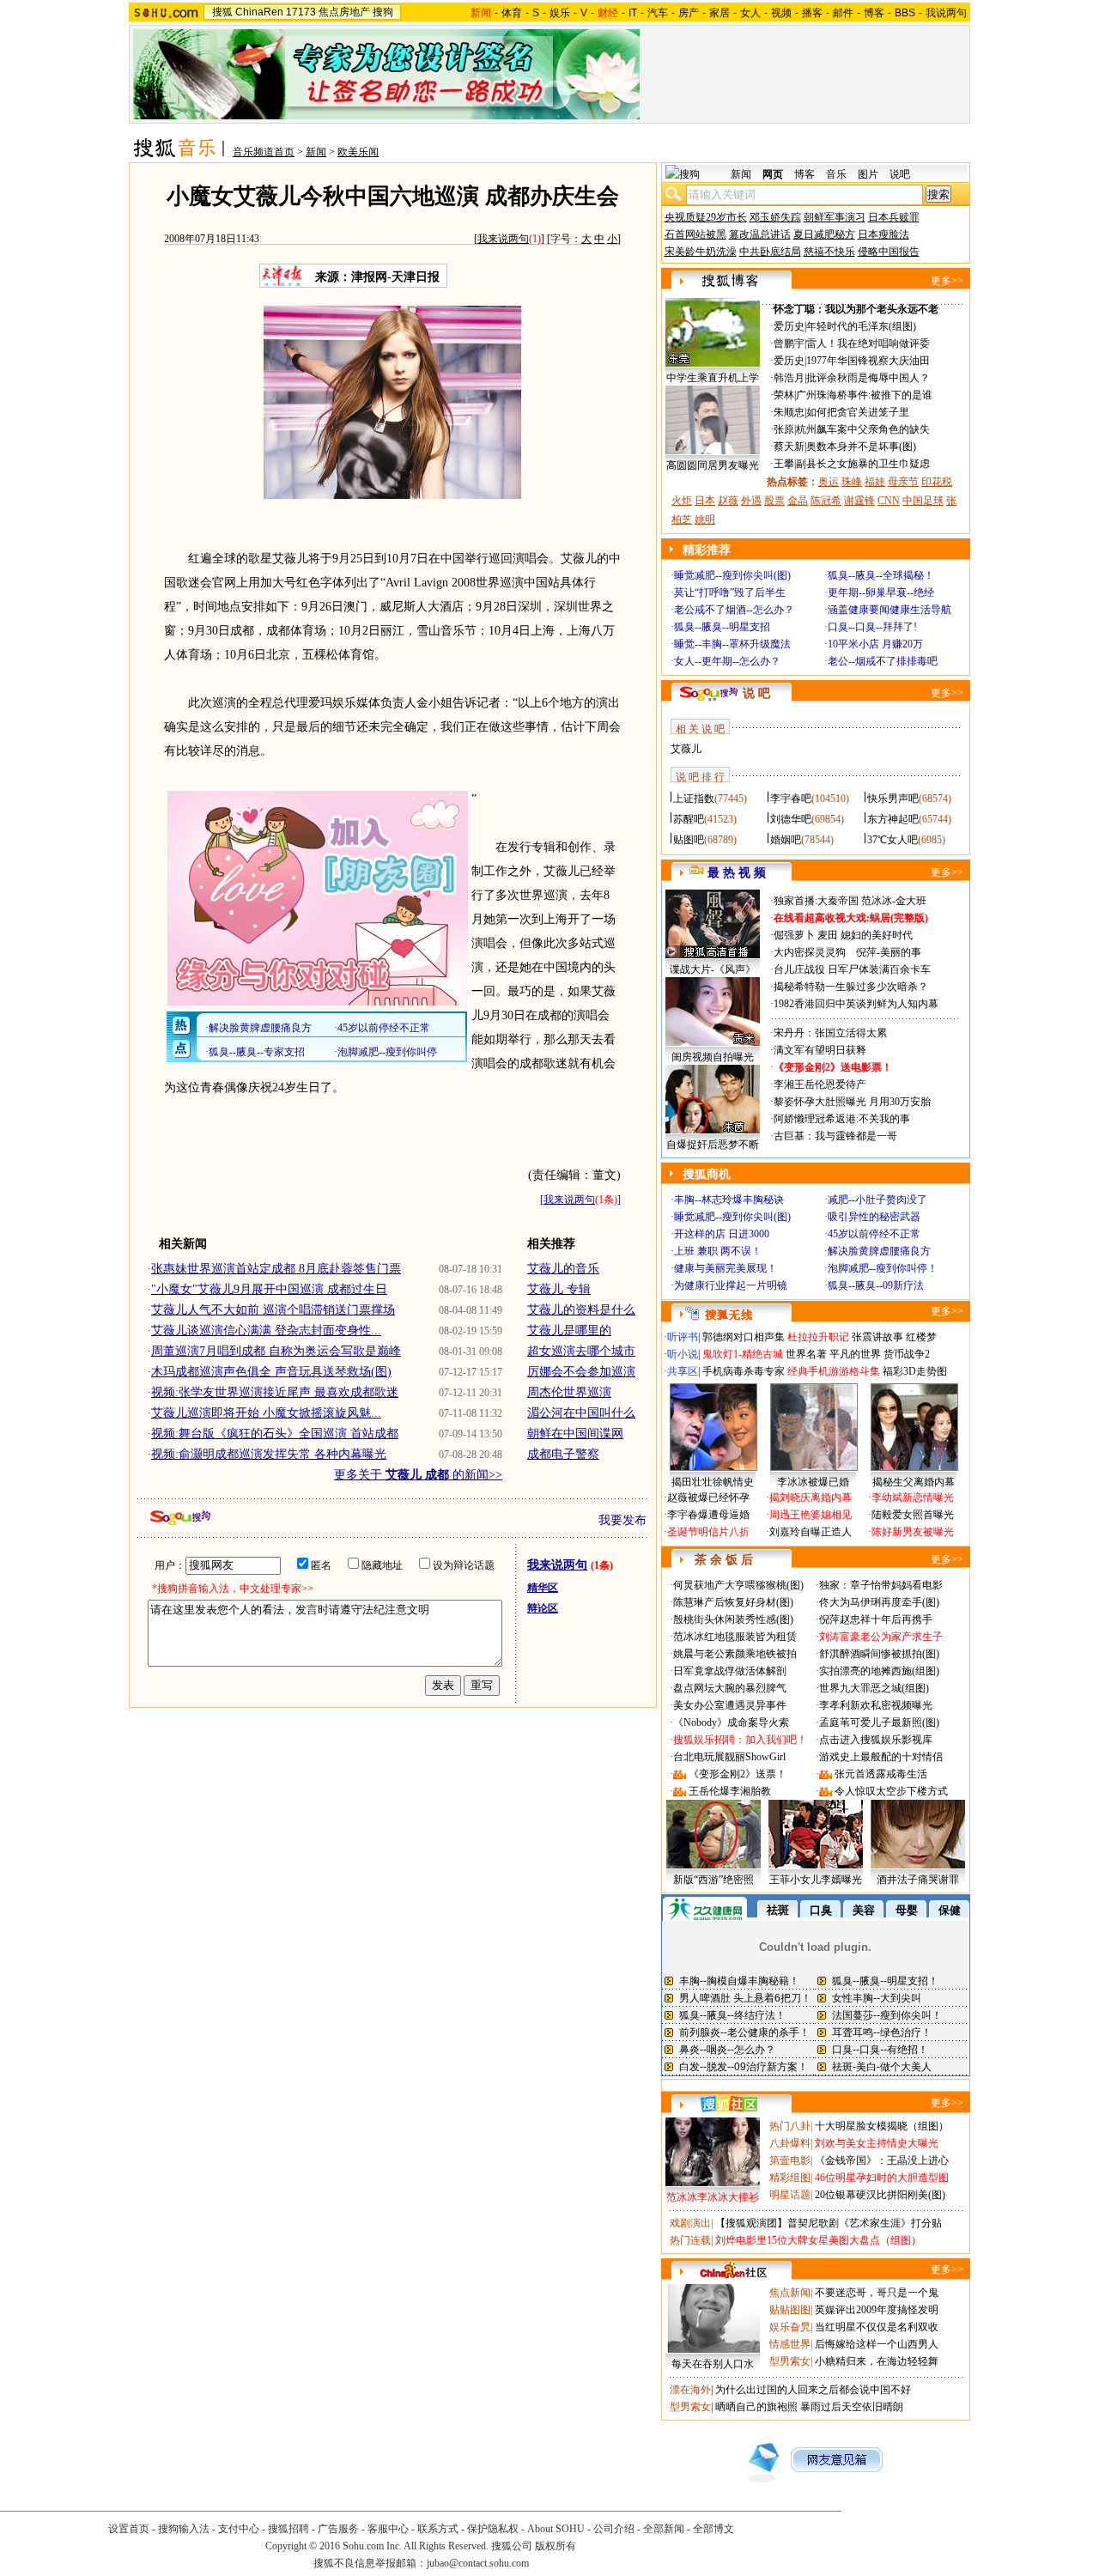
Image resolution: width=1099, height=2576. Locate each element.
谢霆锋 (859, 501)
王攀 (784, 464)
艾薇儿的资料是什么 (581, 1310)
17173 (301, 12)
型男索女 (790, 2361)
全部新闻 (664, 2529)
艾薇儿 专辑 (559, 1289)
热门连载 (690, 2240)
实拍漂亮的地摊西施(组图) (879, 1671)
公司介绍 (614, 2529)
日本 (705, 501)
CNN (889, 501)
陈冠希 (826, 501)
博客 (874, 13)
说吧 (900, 174)
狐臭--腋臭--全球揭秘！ (881, 575)
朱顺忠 (789, 412)
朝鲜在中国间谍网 (575, 1434)
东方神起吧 (893, 819)
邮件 (843, 13)
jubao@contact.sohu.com (478, 2563)
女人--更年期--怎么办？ (727, 661)
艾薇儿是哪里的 (569, 1331)
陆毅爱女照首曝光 (913, 1515)
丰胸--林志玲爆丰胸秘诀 (729, 1200)
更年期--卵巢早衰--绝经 (881, 592)
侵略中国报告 (889, 252)
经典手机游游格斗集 (834, 1371)
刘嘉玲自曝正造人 (811, 1532)
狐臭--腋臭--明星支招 (722, 627)
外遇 (751, 501)
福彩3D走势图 (915, 1371)
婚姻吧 (786, 840)
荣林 (784, 395)
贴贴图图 (790, 2310)
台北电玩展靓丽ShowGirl (729, 1757)
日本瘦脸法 (883, 234)
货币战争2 (907, 1354)
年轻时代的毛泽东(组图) (861, 326)
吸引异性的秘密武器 (874, 1217)
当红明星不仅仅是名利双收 (877, 2327)
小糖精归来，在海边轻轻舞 (877, 2361)
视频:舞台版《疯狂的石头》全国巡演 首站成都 (275, 1434)
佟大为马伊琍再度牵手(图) (879, 1602)
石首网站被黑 (695, 234)
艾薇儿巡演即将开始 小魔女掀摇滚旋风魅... (266, 1413)
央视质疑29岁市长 (706, 217)
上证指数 (694, 799)
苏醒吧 (689, 819)
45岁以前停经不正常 (874, 1234)
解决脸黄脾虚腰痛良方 (879, 1251)
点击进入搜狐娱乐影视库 (876, 1740)
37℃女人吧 (893, 840)
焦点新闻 (790, 2293)
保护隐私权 (493, 2529)
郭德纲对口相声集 (744, 1337)
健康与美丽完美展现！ (726, 1268)
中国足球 (923, 501)
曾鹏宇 (789, 343)
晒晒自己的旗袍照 (756, 2407)
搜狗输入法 (184, 2529)
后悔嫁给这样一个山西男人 (877, 2344)
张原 (784, 429)
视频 (781, 13)
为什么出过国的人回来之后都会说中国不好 (813, 2390)
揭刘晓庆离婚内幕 (811, 1498)
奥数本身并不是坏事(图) (861, 447)
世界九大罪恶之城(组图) (874, 1688)
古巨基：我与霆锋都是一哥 (835, 1136)
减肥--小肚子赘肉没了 (877, 1200)
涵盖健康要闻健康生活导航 (890, 610)
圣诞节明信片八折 (708, 1532)
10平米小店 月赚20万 (875, 644)
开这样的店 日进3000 (722, 1234)
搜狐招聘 (288, 2529)
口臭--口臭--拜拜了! (872, 627)
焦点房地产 (344, 12)
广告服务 (338, 2529)
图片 (868, 174)
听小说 (683, 1354)
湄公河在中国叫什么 (581, 1413)
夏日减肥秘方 (824, 234)
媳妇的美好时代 (877, 935)
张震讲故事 (877, 1337)
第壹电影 (790, 2160)
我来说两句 (503, 239)
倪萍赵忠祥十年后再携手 (876, 1619)
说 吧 (756, 693)
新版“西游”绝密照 (713, 1880)
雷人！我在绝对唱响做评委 (868, 343)
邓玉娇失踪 (775, 217)
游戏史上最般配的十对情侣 (881, 1757)
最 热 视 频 (737, 873)
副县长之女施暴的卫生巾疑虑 (863, 464)
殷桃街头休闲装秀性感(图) (733, 1619)
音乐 (836, 174)
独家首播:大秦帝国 (816, 901)
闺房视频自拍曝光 (713, 1057)
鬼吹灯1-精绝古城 (743, 1354)
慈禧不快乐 (829, 252)
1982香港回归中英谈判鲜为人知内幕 (856, 1004)
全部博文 (713, 2529)
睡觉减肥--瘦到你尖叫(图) (732, 575)
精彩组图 (790, 2178)
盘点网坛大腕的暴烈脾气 (730, 1688)
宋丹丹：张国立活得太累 (830, 1033)
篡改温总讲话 (760, 234)
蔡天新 (789, 447)
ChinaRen (259, 12)
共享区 (683, 1371)
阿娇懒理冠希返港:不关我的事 (842, 1119)
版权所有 (556, 2546)
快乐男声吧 (893, 799)
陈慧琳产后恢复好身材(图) (733, 1602)
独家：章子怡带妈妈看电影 (881, 1585)
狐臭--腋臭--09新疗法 (876, 1285)
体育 (512, 13)
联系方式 (438, 2529)
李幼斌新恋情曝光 (913, 1498)
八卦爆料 (790, 2143)
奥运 (829, 482)
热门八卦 (790, 2126)
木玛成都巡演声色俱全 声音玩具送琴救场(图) (271, 1372)
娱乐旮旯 (790, 2327)
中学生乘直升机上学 (713, 378)
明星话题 (790, 2195)
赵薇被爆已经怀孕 (708, 1498)
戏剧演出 (690, 2223)
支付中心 (239, 2529)
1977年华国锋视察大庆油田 (868, 361)
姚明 (705, 519)
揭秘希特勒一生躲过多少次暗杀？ (851, 987)
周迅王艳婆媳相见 (811, 1515)
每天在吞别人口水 (713, 2364)
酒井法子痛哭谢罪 (918, 1880)
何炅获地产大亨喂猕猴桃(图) (738, 1585)
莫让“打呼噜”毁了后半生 (730, 592)
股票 (774, 501)
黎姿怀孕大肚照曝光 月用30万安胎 (852, 1102)
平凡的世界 (855, 1354)
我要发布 (622, 1520)
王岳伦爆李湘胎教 (730, 1791)
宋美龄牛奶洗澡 (701, 252)
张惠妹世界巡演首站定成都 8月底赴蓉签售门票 (276, 1269)
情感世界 (790, 2344)
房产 (689, 13)
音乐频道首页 (264, 152)
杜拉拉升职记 (818, 1337)
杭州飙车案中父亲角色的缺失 (863, 429)
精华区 (543, 1588)
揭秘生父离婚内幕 (914, 1482)
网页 (773, 174)
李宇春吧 (791, 799)
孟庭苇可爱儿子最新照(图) (879, 1722)
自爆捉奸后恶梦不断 (713, 1145)
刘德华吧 (791, 819)
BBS (905, 13)
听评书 (683, 1337)
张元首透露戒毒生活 (881, 1774)
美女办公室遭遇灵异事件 (730, 1705)
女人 (750, 13)
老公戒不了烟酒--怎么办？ (734, 610)
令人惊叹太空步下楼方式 (891, 1791)
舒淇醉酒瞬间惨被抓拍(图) (879, 1654)
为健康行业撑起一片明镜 (731, 1285)
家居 (720, 13)
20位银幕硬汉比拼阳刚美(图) (880, 2195)
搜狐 (222, 12)
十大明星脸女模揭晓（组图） (882, 2126)
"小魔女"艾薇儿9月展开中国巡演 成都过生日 (269, 1289)
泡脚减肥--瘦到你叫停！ (883, 1268)
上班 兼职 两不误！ (718, 1251)
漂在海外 (690, 2390)
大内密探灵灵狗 (810, 952)
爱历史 (789, 326)
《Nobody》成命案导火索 (731, 1722)
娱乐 (560, 13)
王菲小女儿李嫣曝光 (816, 1880)
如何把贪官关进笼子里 (858, 412)
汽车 (658, 13)
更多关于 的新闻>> (418, 1475)
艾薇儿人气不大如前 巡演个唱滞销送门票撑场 (273, 1310)
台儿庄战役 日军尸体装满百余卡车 (852, 969)
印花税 (937, 482)
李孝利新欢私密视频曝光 (876, 1705)
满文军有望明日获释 (820, 1050)
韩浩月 (789, 378)
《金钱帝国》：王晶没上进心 (882, 2160)
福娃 (875, 482)
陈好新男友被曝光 (913, 1532)
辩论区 (543, 1608)
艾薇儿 (686, 749)
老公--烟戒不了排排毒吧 (883, 661)
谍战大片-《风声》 (713, 969)
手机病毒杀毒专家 (744, 1371)
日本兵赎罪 (894, 217)
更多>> (947, 281)
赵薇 (728, 501)
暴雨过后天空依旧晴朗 (852, 2407)
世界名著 (806, 1354)
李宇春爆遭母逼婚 (708, 1515)
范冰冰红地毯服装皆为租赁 (735, 1637)
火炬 (682, 501)
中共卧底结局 (770, 252)
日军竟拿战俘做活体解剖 (730, 1671)
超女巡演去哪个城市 (581, 1351)
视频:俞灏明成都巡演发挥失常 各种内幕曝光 (269, 1454)
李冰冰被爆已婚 (813, 1482)
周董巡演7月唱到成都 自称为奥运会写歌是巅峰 (276, 1351)
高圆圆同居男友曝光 (713, 465)
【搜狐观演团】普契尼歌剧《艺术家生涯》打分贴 (829, 2223)
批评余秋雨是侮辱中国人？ (868, 378)
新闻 (316, 152)
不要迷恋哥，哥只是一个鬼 (877, 2293)
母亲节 (903, 482)
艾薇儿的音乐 (563, 1269)
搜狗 (383, 12)
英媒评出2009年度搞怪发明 (877, 2310)
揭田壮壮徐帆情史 (713, 1482)
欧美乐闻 (358, 152)
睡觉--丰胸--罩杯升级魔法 (732, 644)
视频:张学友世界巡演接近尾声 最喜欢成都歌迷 (275, 1392)
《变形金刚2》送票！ (738, 1774)
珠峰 (852, 482)
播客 (812, 13)
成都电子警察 (563, 1454)
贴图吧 (689, 840)
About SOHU (556, 2529)
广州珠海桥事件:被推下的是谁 (864, 395)
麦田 (828, 935)
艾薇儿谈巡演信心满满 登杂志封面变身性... (266, 1331)
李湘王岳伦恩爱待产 (820, 1084)
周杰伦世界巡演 (569, 1392)
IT (633, 13)
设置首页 (129, 2529)
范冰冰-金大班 (894, 901)
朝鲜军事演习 (835, 217)
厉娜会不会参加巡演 (581, 1372)
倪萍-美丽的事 (889, 952)
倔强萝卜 (794, 935)
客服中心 (388, 2529)
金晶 (798, 501)
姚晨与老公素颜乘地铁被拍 (735, 1654)
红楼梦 (921, 1337)
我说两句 (946, 13)
